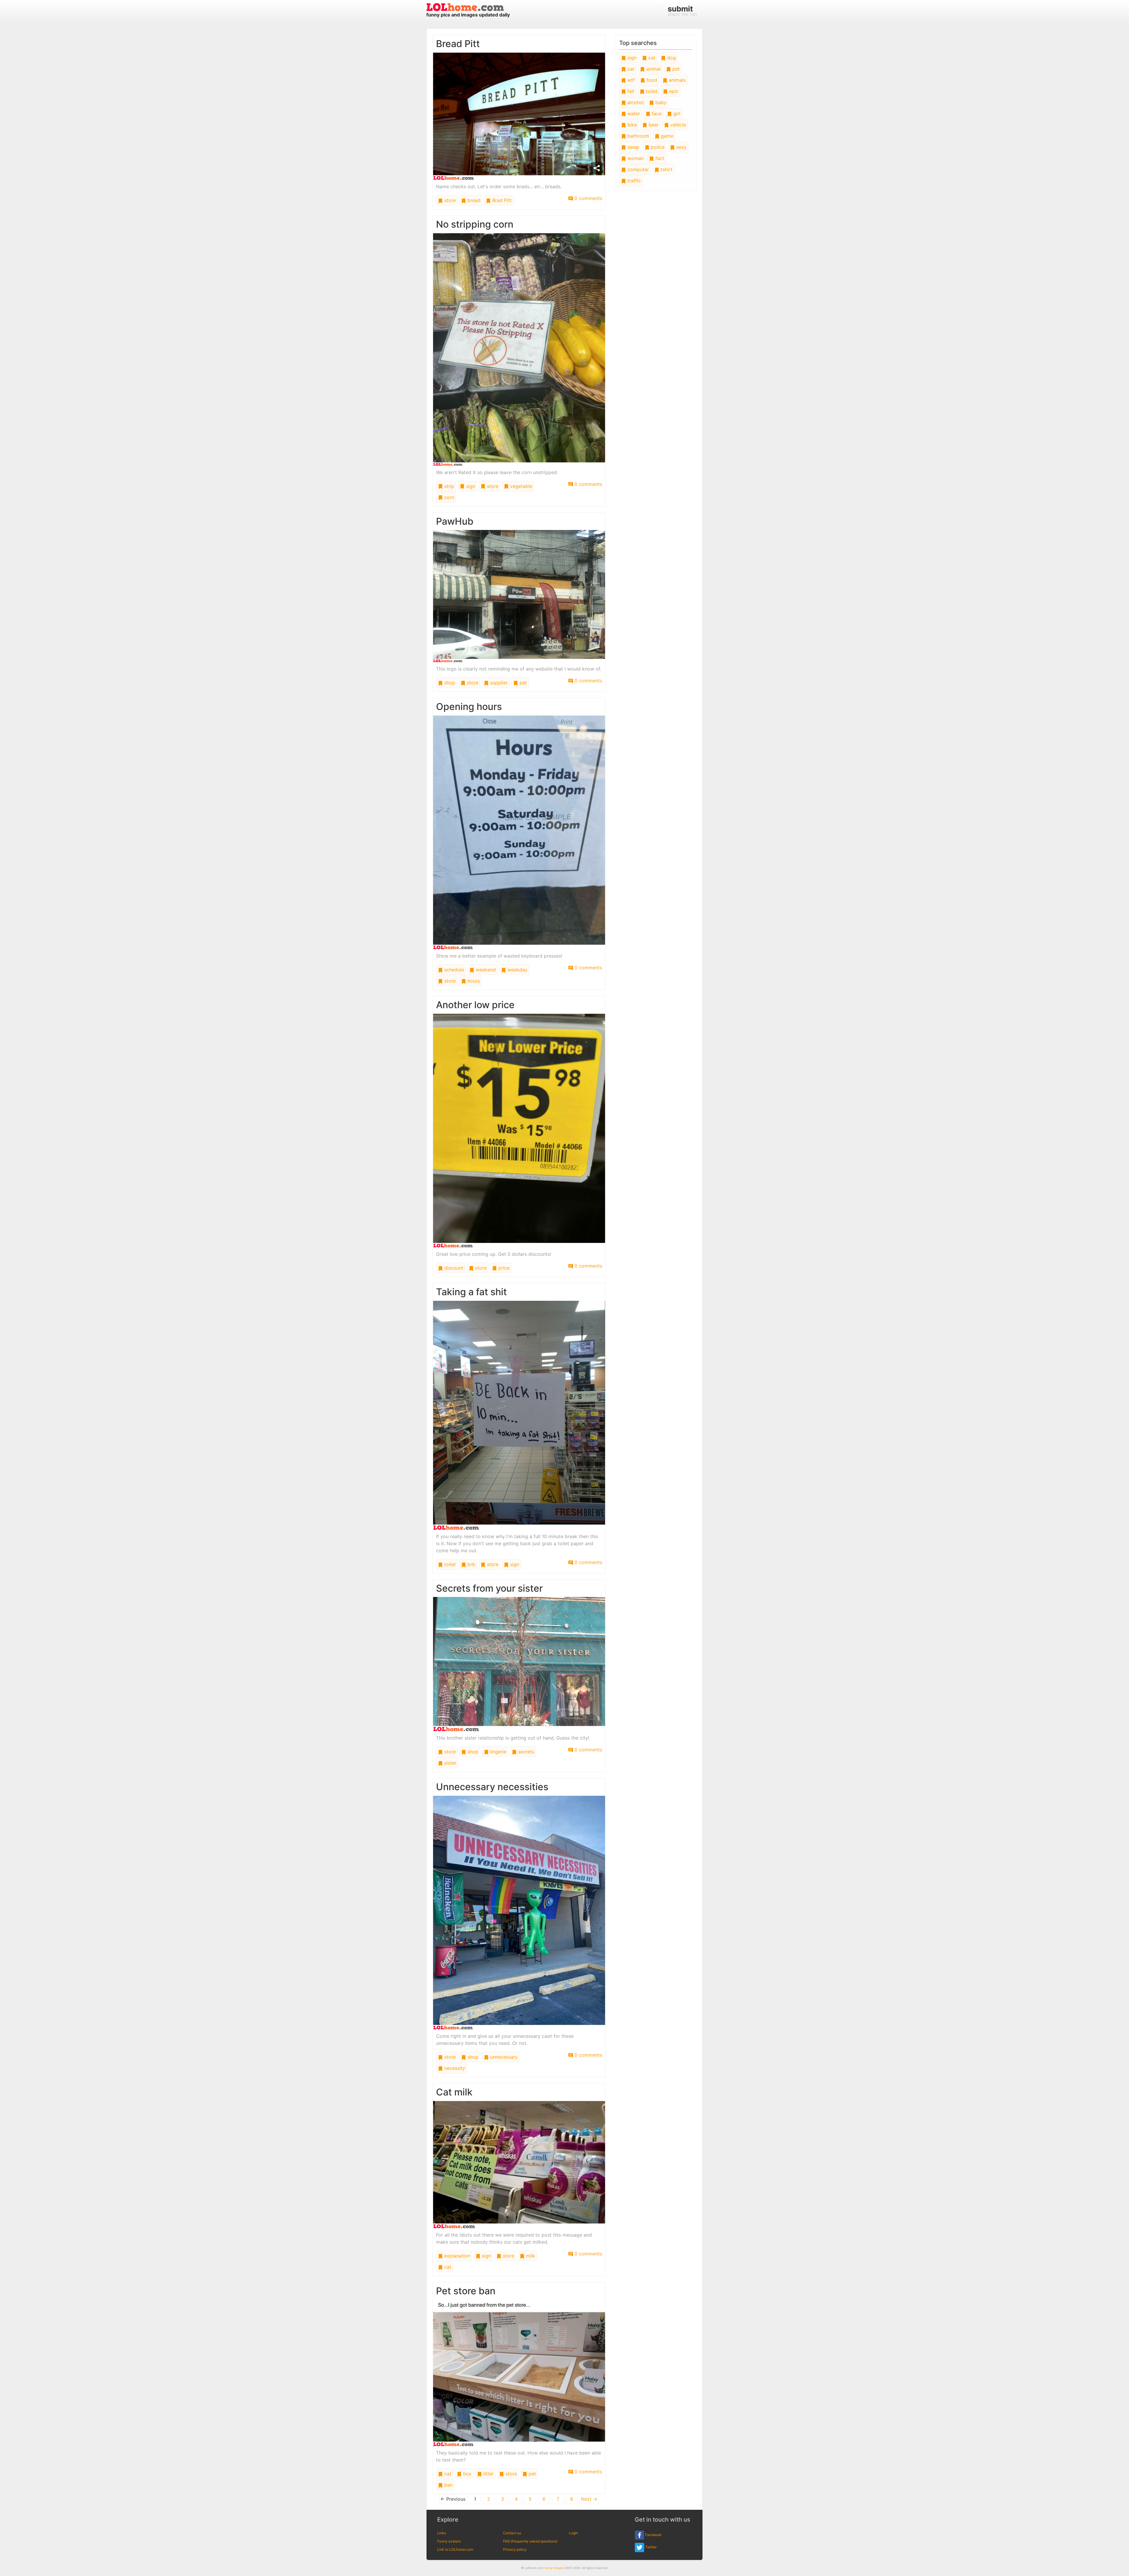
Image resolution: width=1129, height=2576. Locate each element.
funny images (554, 2568)
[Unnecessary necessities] (519, 1912)
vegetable (520, 486)
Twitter (650, 2547)
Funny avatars (449, 2541)
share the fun (682, 11)
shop (449, 683)
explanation (456, 2256)
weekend (485, 970)
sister (450, 1763)
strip (449, 486)
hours (473, 981)
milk (530, 2256)
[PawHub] (519, 596)
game (666, 136)
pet (522, 683)
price (503, 1268)
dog (671, 58)
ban (448, 2485)
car (630, 69)
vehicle (677, 125)
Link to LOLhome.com (455, 2549)
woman (635, 158)
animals (677, 80)
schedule (453, 970)
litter (488, 2474)
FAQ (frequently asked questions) (530, 2541)
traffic (633, 181)
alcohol (635, 102)
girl (676, 114)
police (657, 147)
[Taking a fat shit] (519, 1415)
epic (673, 91)
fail (630, 91)
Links (442, 2533)
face (656, 114)
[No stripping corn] (519, 349)
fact (659, 158)
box (467, 2474)
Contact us (512, 2533)
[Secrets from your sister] (519, 1664)
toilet (449, 1564)
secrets (525, 1752)
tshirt (666, 169)
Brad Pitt (501, 200)
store (449, 200)
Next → (589, 2499)
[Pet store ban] (519, 2372)
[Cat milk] (519, 2164)
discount (453, 1268)
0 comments (588, 198)
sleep (633, 147)
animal (653, 69)
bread (473, 200)
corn (449, 497)
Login (573, 2533)
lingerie (497, 1752)
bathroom (638, 136)
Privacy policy (515, 2549)
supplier (498, 683)
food (651, 80)
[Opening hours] (519, 832)
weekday (517, 970)
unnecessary (503, 2057)
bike (631, 125)
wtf (630, 80)
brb (471, 1564)
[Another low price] (519, 1130)
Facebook (653, 2535)
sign (470, 486)
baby (660, 102)
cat (447, 2267)
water (633, 114)
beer (653, 125)
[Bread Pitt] (519, 116)
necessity (454, 2068)
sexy (681, 147)
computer (637, 169)
